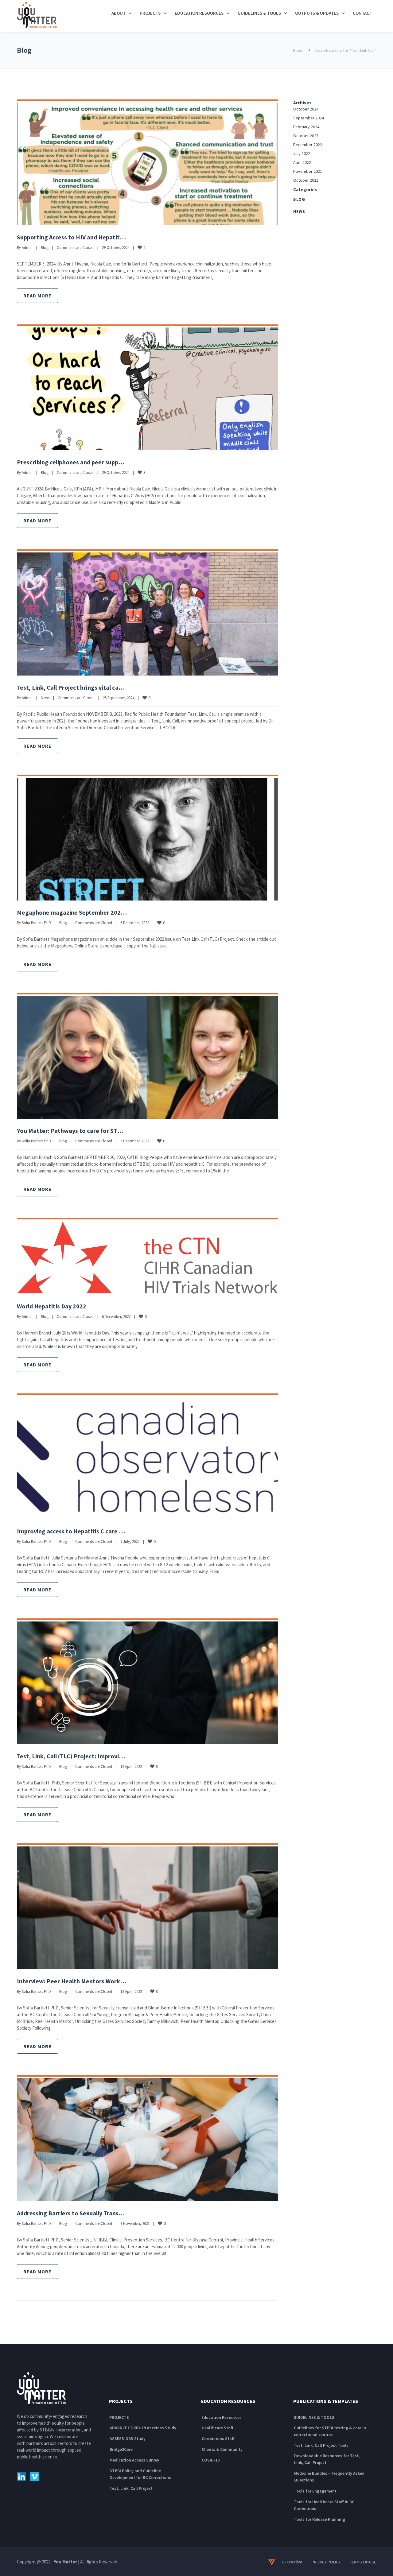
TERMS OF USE (363, 2562)
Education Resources (222, 2417)
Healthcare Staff (218, 2428)
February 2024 (306, 127)
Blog (45, 248)
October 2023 (306, 136)
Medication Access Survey (134, 2460)
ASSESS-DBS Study (128, 2438)
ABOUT (119, 13)
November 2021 (308, 171)
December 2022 (308, 145)
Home (298, 50)
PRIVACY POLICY (326, 2562)
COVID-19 (211, 2460)
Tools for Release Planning (319, 2519)
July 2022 (302, 153)
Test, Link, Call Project (131, 2488)
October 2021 (306, 180)
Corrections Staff (218, 2438)
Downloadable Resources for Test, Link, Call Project (327, 2459)
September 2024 (309, 118)
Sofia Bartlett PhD (36, 923)
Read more (37, 296)
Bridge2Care (121, 2449)
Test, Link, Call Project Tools (321, 2445)
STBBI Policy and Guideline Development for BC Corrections (140, 2474)
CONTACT (362, 13)
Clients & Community (222, 2449)
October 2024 (306, 109)
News (45, 698)
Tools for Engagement (315, 2491)
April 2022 (302, 162)
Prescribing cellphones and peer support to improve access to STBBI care (117, 462)
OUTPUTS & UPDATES (317, 13)
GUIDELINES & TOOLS (259, 13)
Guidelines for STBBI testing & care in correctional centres (330, 2431)
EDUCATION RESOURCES (199, 13)
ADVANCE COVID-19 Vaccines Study (143, 2428)
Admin (27, 248)
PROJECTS (150, 13)
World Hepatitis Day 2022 (52, 1306)
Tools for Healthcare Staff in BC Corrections (324, 2505)
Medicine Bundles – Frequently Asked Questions (329, 2477)
